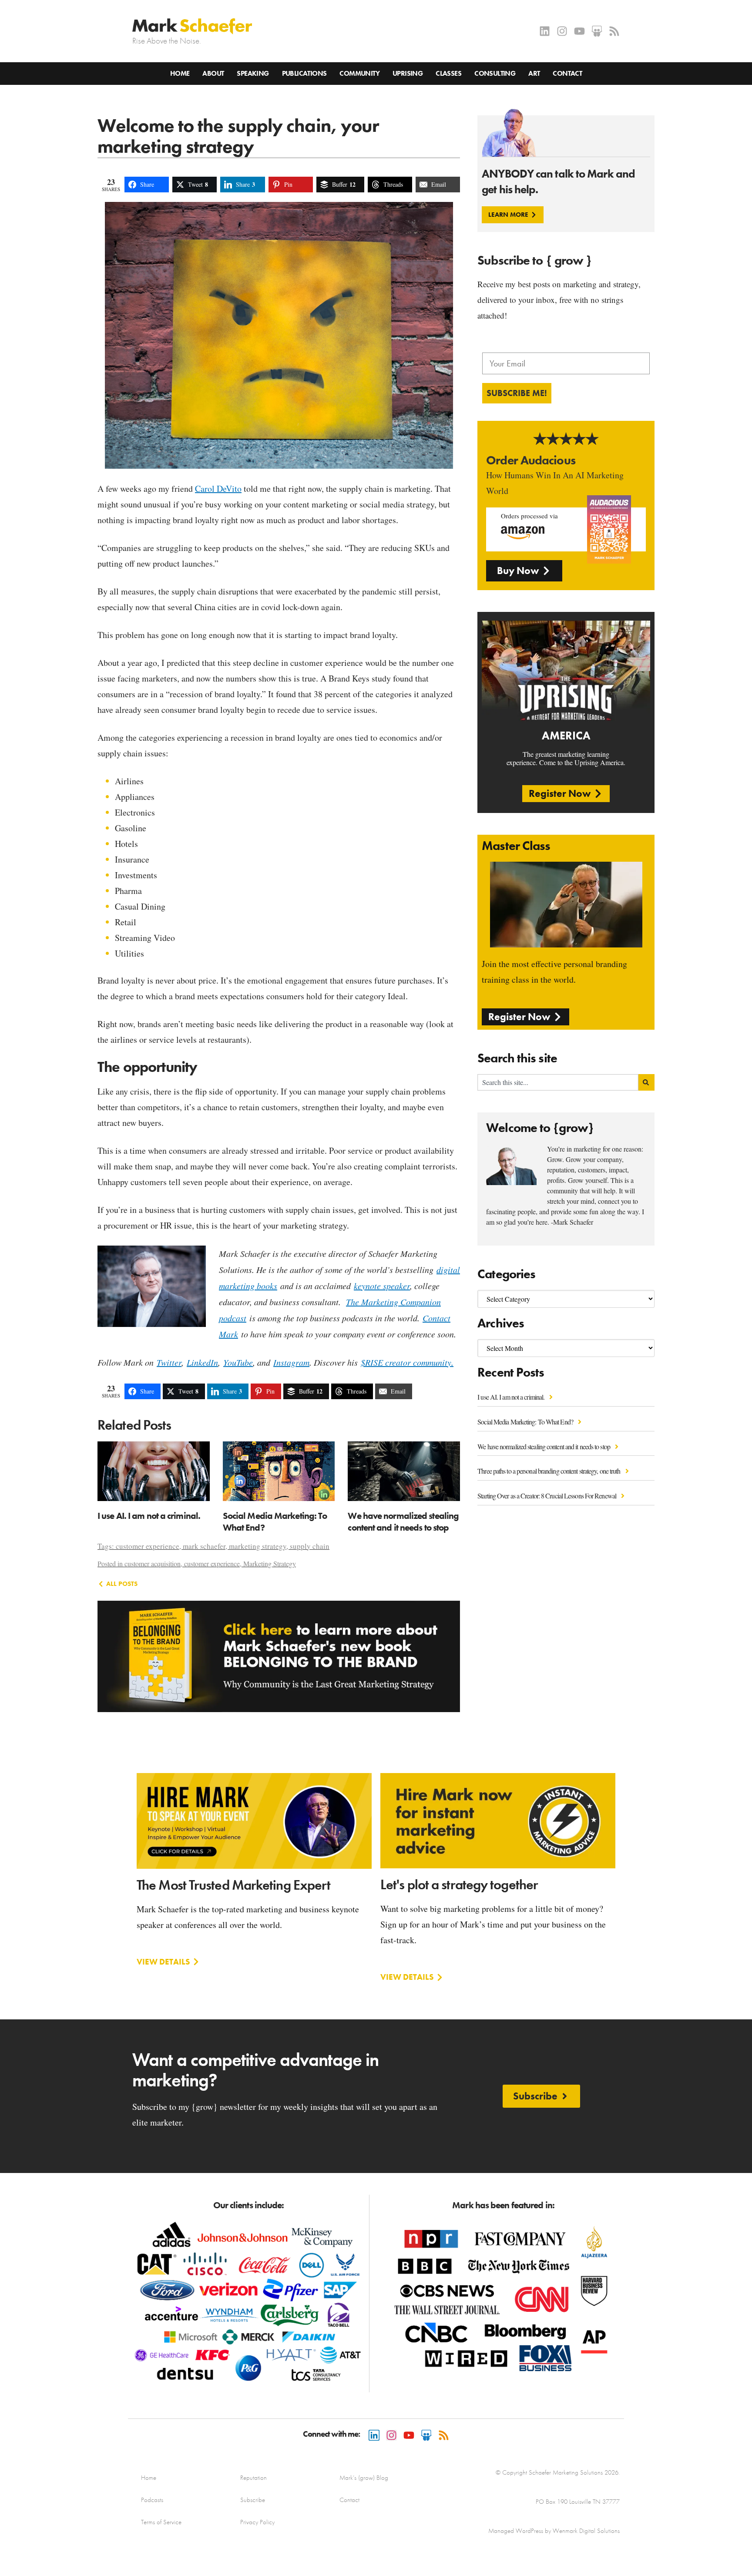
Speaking (253, 73)
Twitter (169, 1362)
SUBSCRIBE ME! (517, 393)
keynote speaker (382, 1286)
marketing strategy (258, 1546)
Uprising (408, 73)
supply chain (310, 1546)
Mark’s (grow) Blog (364, 2478)
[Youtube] (579, 31)
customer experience (148, 1546)
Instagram (291, 1362)
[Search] (646, 1082)
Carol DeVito (218, 489)
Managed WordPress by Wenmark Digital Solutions (554, 2531)
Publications (304, 73)
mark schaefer (204, 1546)
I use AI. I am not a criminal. (512, 1397)
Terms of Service (161, 2522)
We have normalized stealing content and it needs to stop (544, 1446)
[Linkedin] (545, 31)
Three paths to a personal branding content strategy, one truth (549, 1471)
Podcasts (152, 2500)
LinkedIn (202, 1362)
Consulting (495, 73)
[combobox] (558, 1082)
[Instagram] (562, 31)
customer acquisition (153, 1563)
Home (180, 73)
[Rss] (614, 31)
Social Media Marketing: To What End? (526, 1422)
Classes (448, 73)
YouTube (238, 1362)
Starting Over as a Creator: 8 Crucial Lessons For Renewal (547, 1496)
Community (359, 73)
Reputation (253, 2478)
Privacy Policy (257, 2522)
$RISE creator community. (407, 1362)
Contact (567, 73)
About (213, 73)
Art (534, 73)
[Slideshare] (597, 31)
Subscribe (253, 2500)
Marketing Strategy (270, 1563)
